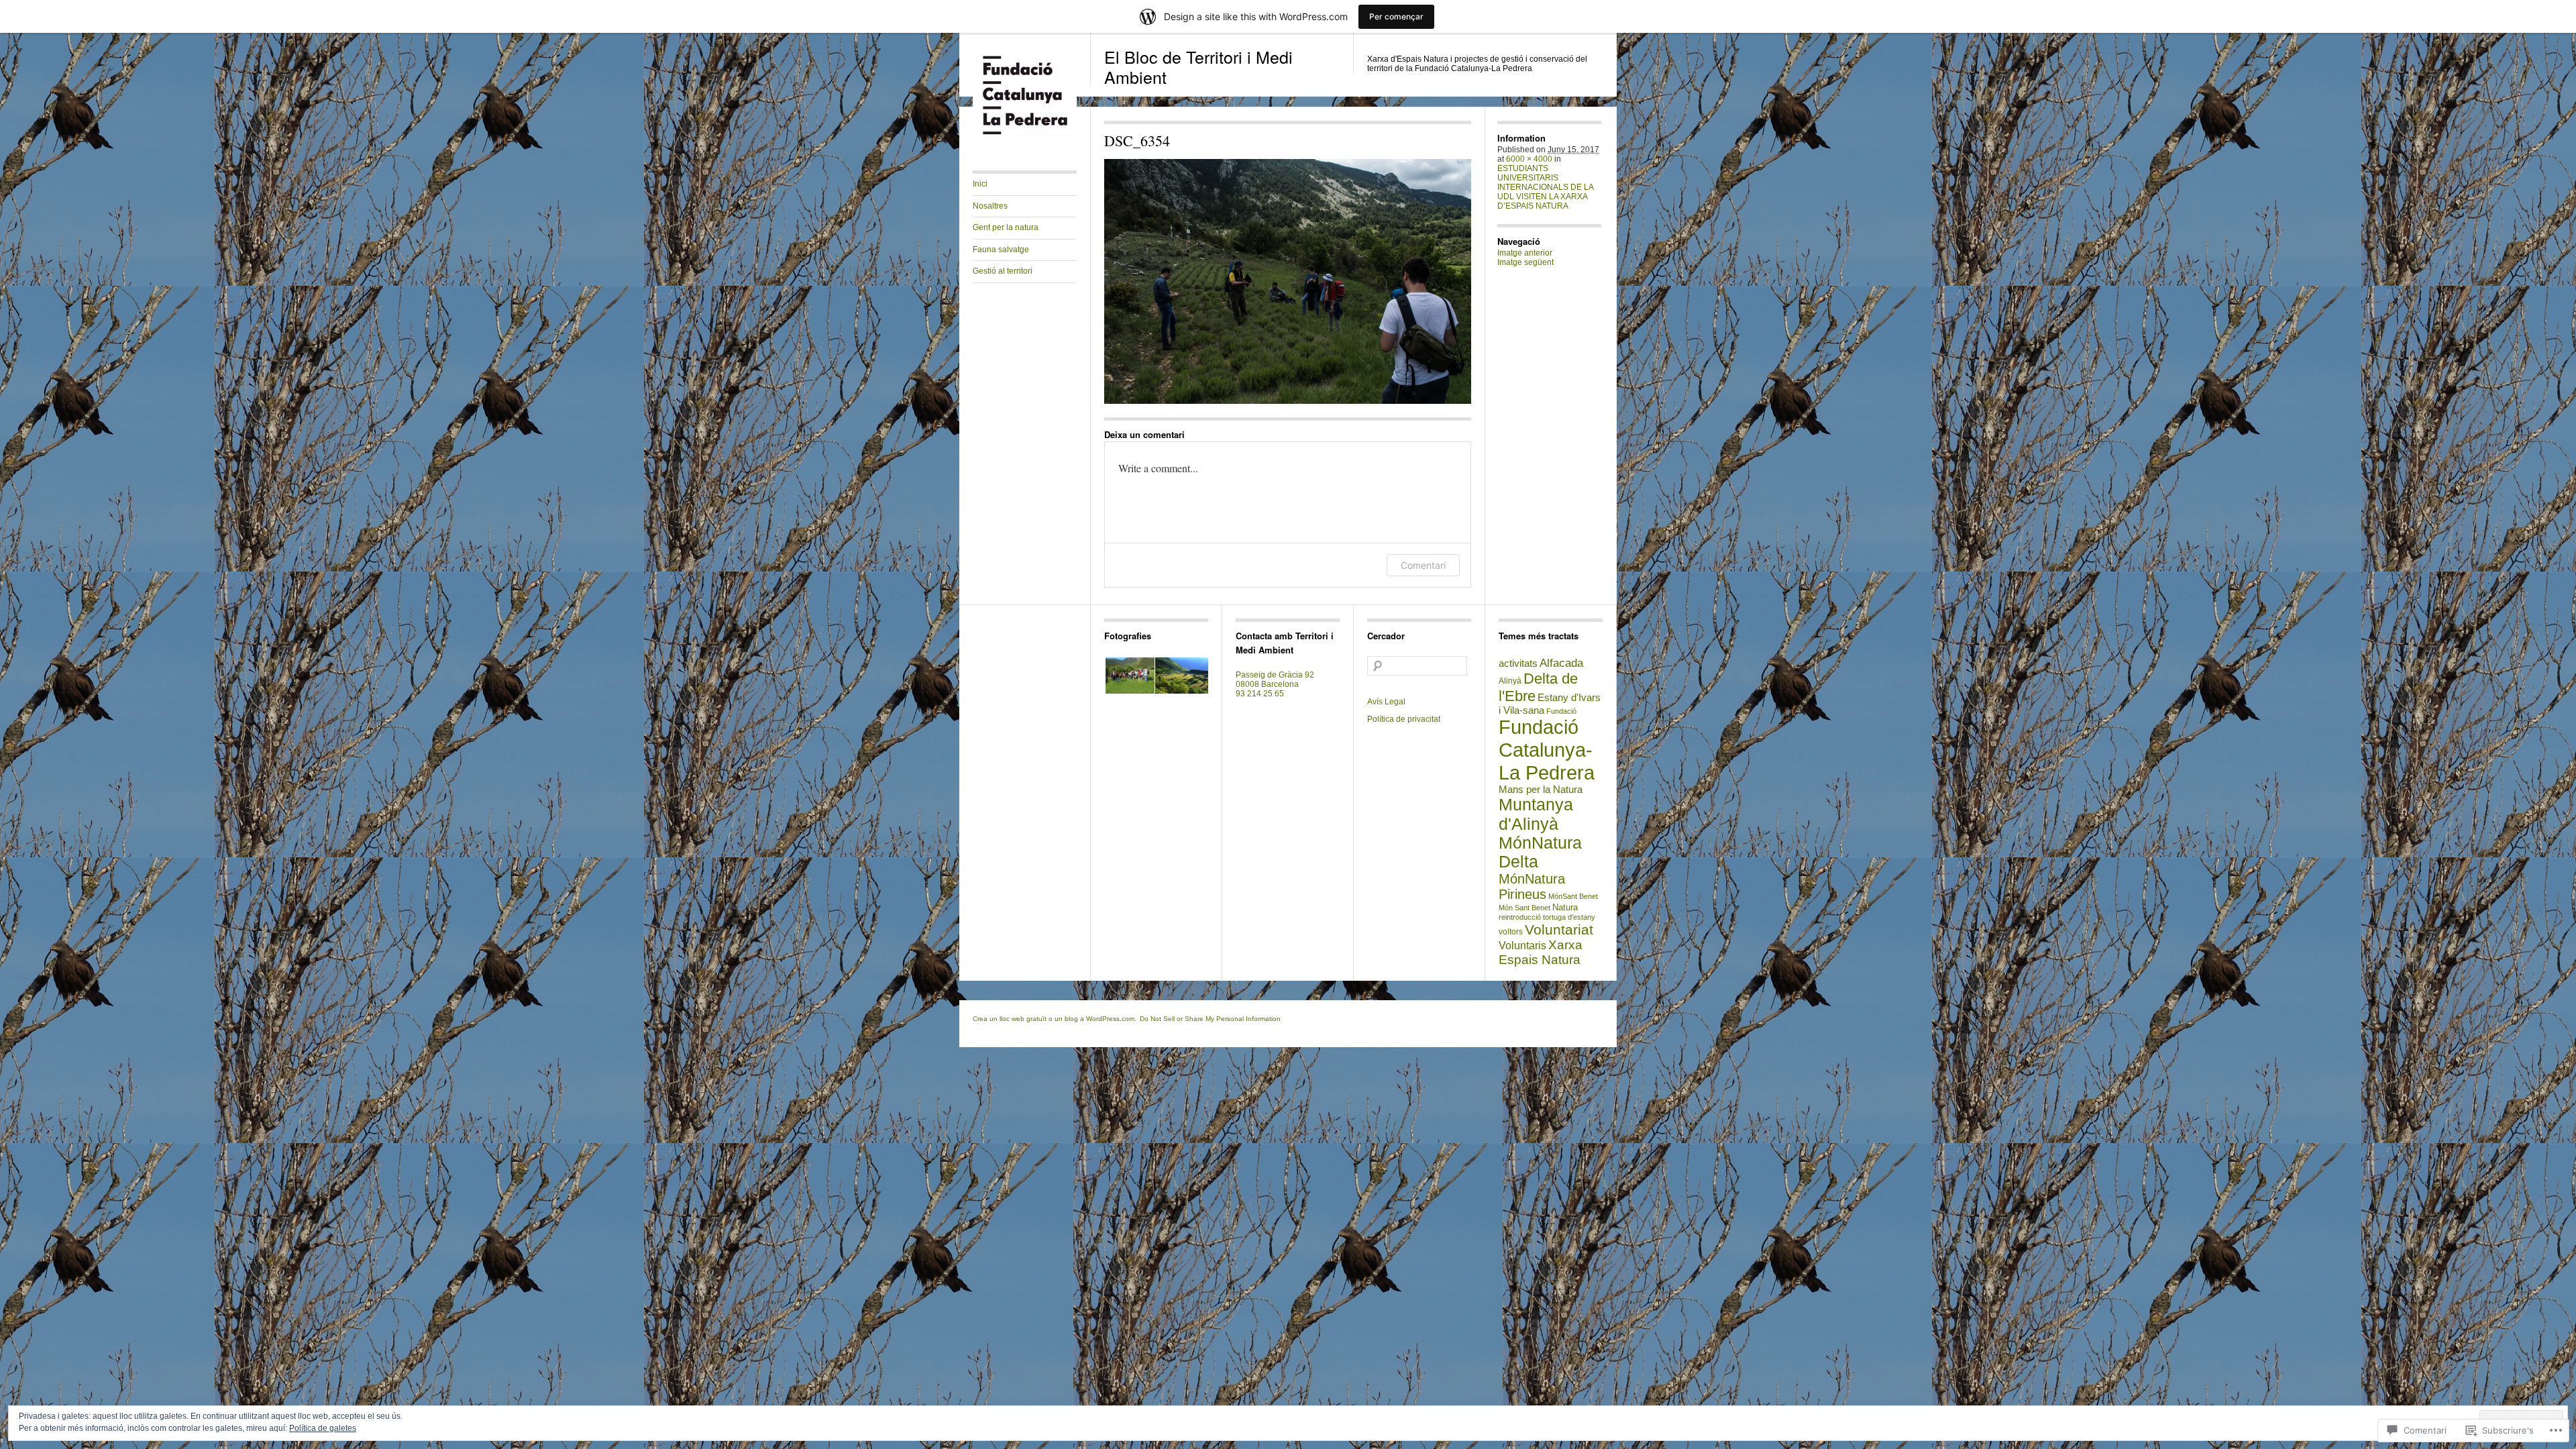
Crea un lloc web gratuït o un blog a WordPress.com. (1055, 1019)
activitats (1518, 663)
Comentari (1423, 565)
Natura (1565, 907)
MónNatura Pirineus (1532, 887)
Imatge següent (1525, 262)
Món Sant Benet (1524, 908)
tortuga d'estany (1569, 917)
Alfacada (1561, 663)
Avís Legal (1386, 702)
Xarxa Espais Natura (1541, 952)
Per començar (1396, 16)
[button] (1129, 676)
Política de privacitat (1404, 719)
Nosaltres (990, 206)
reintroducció (1520, 917)
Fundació (1561, 711)
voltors (1511, 932)
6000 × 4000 (1529, 159)
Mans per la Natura (1541, 790)
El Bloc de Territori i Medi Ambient (1198, 66)
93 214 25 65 (1260, 694)
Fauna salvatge (1001, 250)
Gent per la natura (1006, 227)
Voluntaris (1522, 946)
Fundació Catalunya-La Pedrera (1547, 750)
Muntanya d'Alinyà (1536, 814)
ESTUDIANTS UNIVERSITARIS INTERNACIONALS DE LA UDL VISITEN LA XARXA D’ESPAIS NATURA (1545, 187)
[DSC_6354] (1288, 281)
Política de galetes (323, 1428)
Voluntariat (1559, 929)
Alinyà (1510, 681)
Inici (980, 184)
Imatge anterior (1525, 253)
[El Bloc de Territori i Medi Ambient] (1025, 144)
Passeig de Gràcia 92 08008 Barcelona (1275, 680)
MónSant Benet (1573, 896)
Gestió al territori (1003, 271)
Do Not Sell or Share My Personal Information (1210, 1019)
